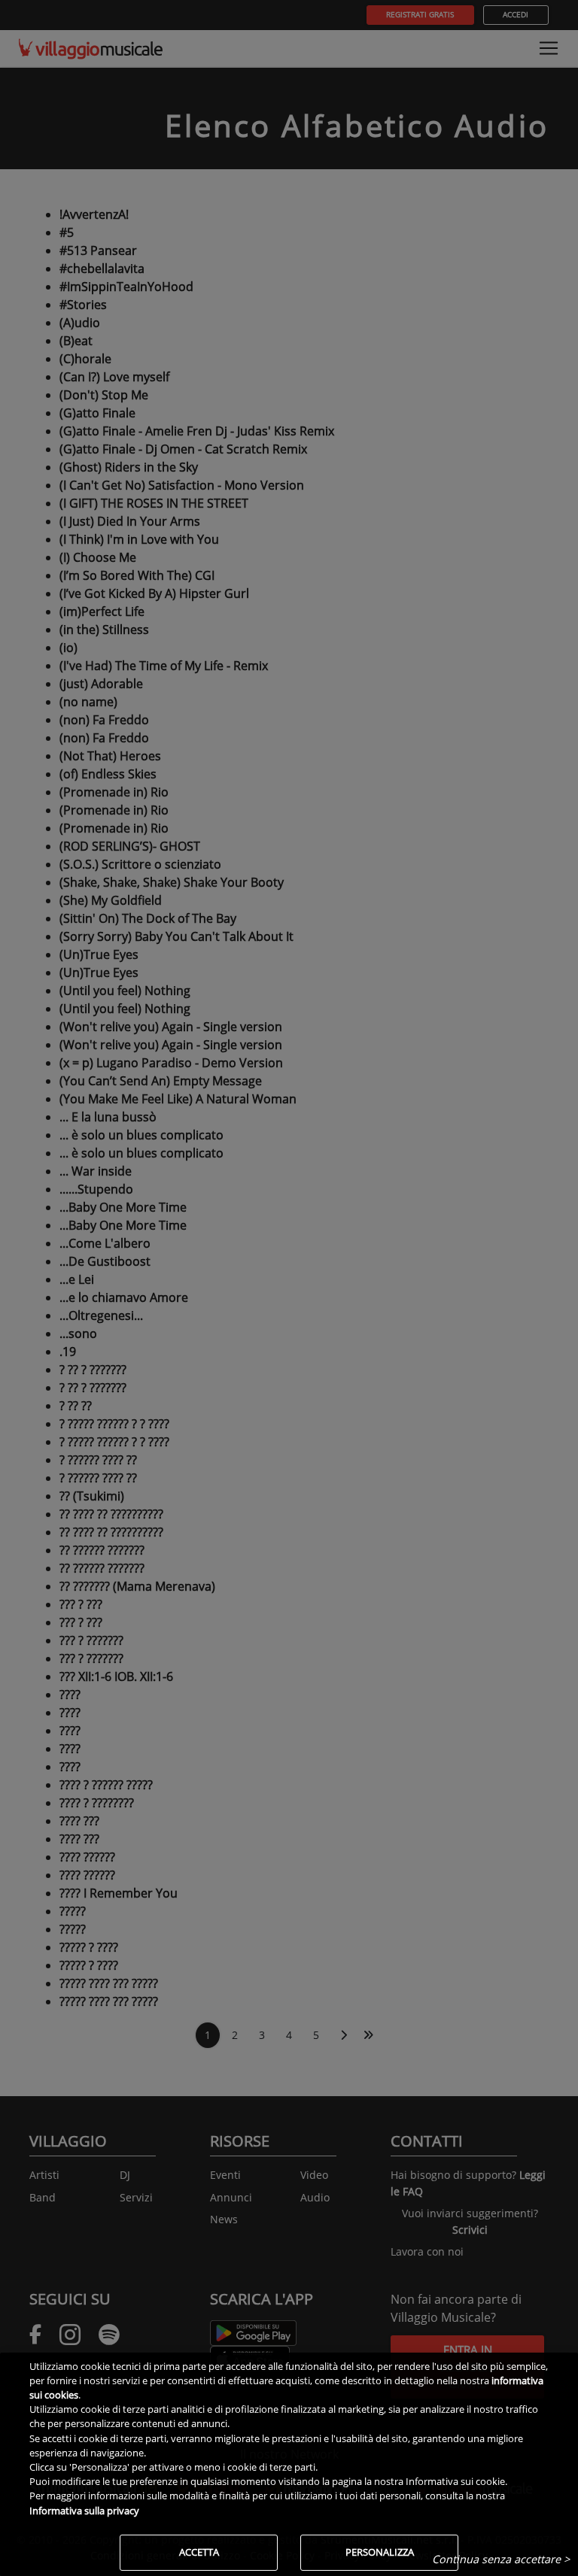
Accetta (199, 2552)
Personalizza (380, 2552)
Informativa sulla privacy (84, 2511)
